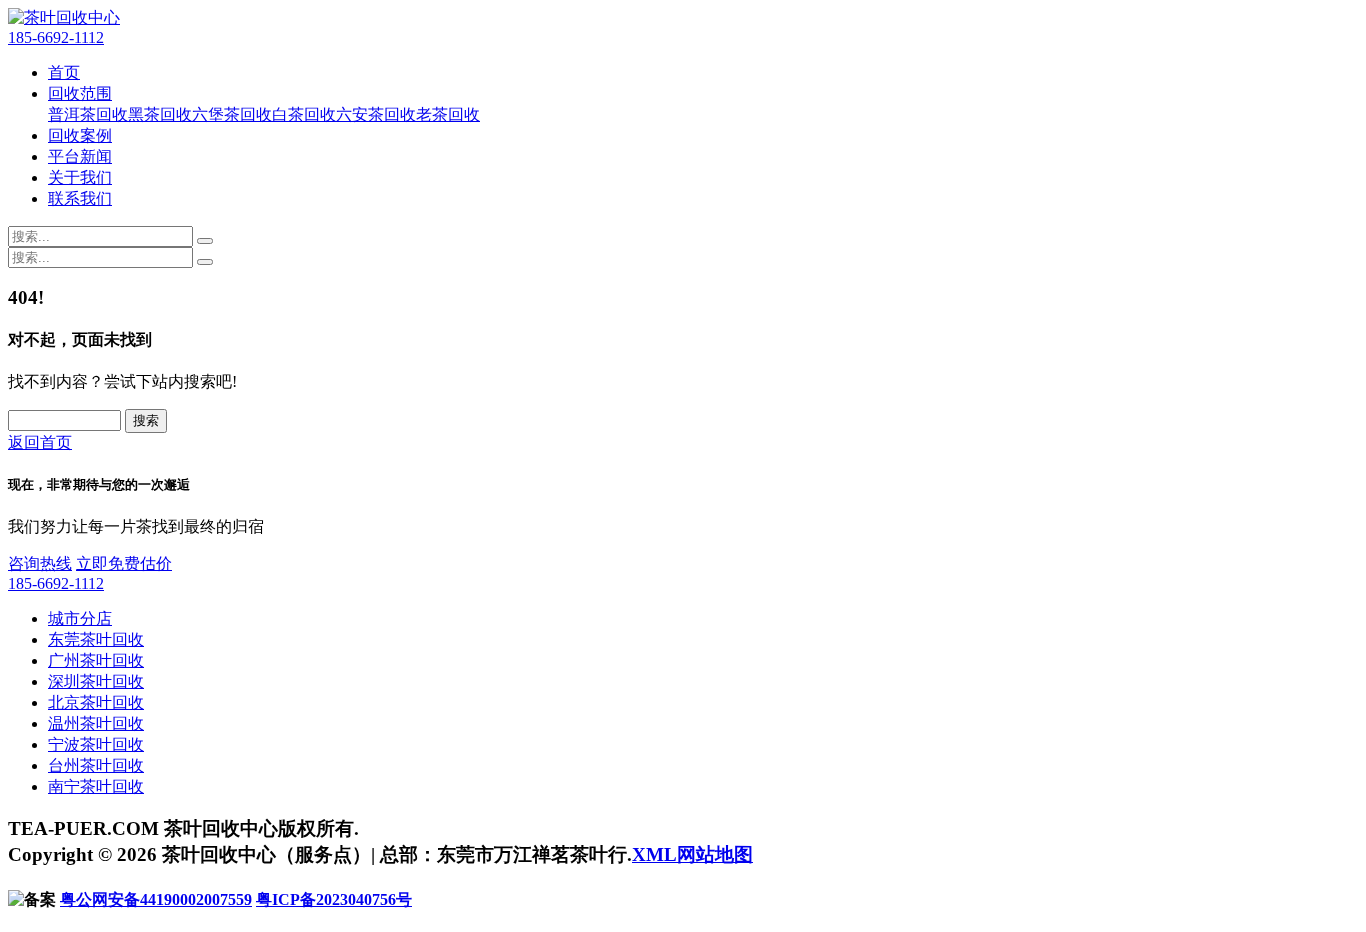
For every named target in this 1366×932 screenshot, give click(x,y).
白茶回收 (304, 114)
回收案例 (80, 135)
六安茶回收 (376, 114)
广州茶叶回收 (96, 660)
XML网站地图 (692, 854)
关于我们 (80, 177)
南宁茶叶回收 (96, 786)
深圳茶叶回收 (96, 681)
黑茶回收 (160, 114)
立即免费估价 (124, 563)
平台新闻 (80, 156)
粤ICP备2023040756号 (334, 899)
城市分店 (80, 618)
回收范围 (80, 93)
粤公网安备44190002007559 (156, 899)
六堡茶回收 (232, 114)
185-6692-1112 (56, 37)
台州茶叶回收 (96, 765)
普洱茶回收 (88, 114)
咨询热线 (40, 563)
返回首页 (40, 442)
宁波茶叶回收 (96, 744)
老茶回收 (448, 114)
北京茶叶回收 (96, 702)
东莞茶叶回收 (96, 639)
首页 (64, 72)
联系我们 (80, 198)
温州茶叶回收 (96, 723)
